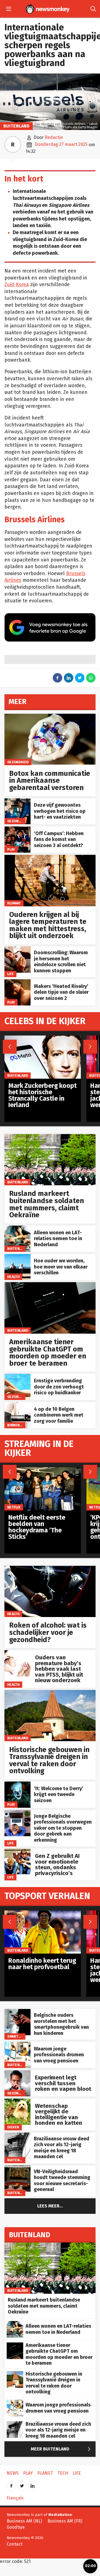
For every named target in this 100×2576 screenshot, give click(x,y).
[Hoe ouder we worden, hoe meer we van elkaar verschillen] (17, 1257)
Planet (45, 2473)
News (13, 2473)
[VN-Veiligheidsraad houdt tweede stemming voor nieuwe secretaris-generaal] (17, 2168)
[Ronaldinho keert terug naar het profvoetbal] (43, 1913)
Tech (63, 2473)
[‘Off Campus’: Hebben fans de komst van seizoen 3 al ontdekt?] (17, 829)
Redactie (54, 137)
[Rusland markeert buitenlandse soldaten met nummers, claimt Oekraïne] (50, 1137)
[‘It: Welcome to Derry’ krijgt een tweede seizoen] (17, 1784)
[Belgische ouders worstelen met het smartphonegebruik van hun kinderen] (17, 2012)
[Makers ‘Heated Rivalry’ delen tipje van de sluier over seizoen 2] (17, 982)
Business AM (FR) (65, 2521)
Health (13, 1277)
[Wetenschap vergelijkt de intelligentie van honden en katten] (17, 2102)
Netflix (14, 1507)
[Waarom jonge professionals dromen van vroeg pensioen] (17, 2045)
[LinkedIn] (32, 2484)
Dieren (13, 2127)
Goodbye (16, 2527)
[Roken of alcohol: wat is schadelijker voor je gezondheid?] (50, 1569)
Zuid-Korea (17, 285)
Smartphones (20, 2036)
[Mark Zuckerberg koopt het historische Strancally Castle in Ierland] (43, 1038)
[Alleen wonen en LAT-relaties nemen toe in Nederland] (17, 1229)
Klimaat (14, 903)
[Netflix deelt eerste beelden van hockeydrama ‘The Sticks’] (43, 1470)
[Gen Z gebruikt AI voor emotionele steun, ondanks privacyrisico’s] (17, 1852)
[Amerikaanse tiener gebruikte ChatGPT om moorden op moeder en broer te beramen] (50, 1285)
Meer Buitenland (62, 2449)
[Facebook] (11, 2484)
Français (15, 2498)
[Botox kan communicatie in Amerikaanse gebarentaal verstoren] (50, 717)
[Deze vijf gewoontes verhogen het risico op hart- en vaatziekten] (17, 801)
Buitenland (16, 126)
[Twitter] (22, 2484)
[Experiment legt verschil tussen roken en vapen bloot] (17, 2073)
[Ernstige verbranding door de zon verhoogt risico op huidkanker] (17, 1377)
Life (11, 974)
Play (11, 849)
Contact (15, 2544)
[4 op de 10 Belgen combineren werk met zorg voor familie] (17, 1405)
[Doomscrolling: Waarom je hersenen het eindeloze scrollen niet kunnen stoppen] (17, 949)
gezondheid (18, 762)
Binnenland (18, 1425)
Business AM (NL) (24, 2521)
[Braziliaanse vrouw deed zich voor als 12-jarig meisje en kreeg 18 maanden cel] (17, 2135)
